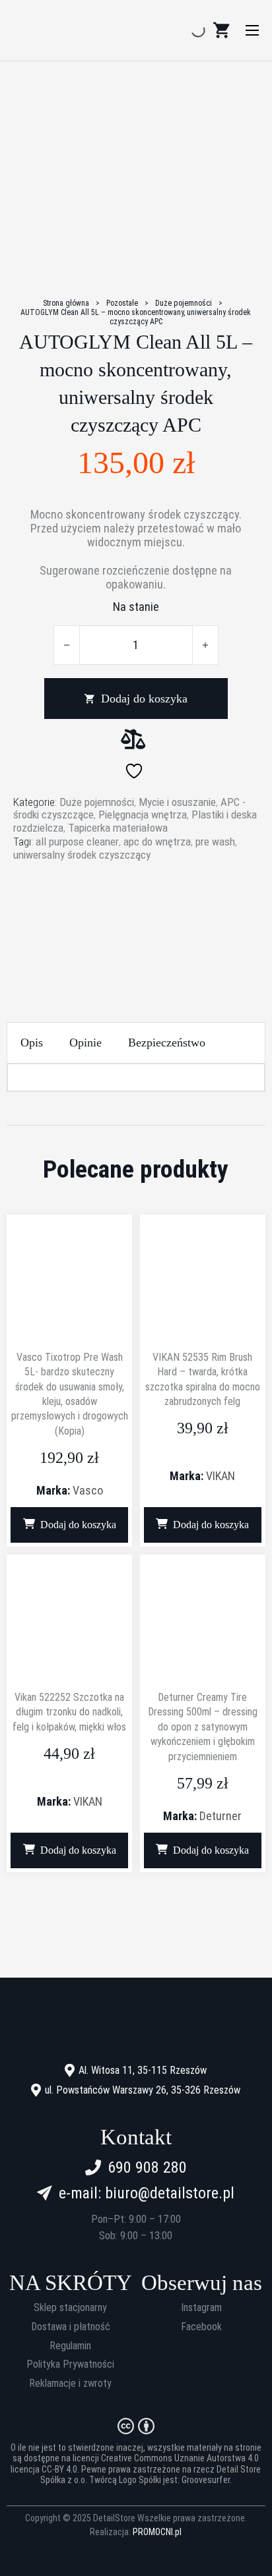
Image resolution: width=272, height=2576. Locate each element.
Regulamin (70, 2346)
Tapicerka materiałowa (118, 828)
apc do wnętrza (157, 842)
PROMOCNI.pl (157, 2532)
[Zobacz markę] (136, 912)
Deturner (221, 1816)
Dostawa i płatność (71, 2327)
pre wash (215, 842)
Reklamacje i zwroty (70, 2384)
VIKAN (221, 1476)
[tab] (32, 1043)
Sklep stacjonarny (70, 2308)
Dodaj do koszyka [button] (78, 1525)
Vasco (88, 1490)
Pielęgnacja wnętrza (143, 815)
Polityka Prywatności (70, 2364)
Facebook (201, 2327)
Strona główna (66, 303)
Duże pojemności (184, 303)
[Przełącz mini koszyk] (221, 30)
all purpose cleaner (77, 842)
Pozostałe (122, 303)
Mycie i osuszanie (177, 802)
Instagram (201, 2308)
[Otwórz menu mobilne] (252, 30)
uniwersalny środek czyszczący (82, 855)
